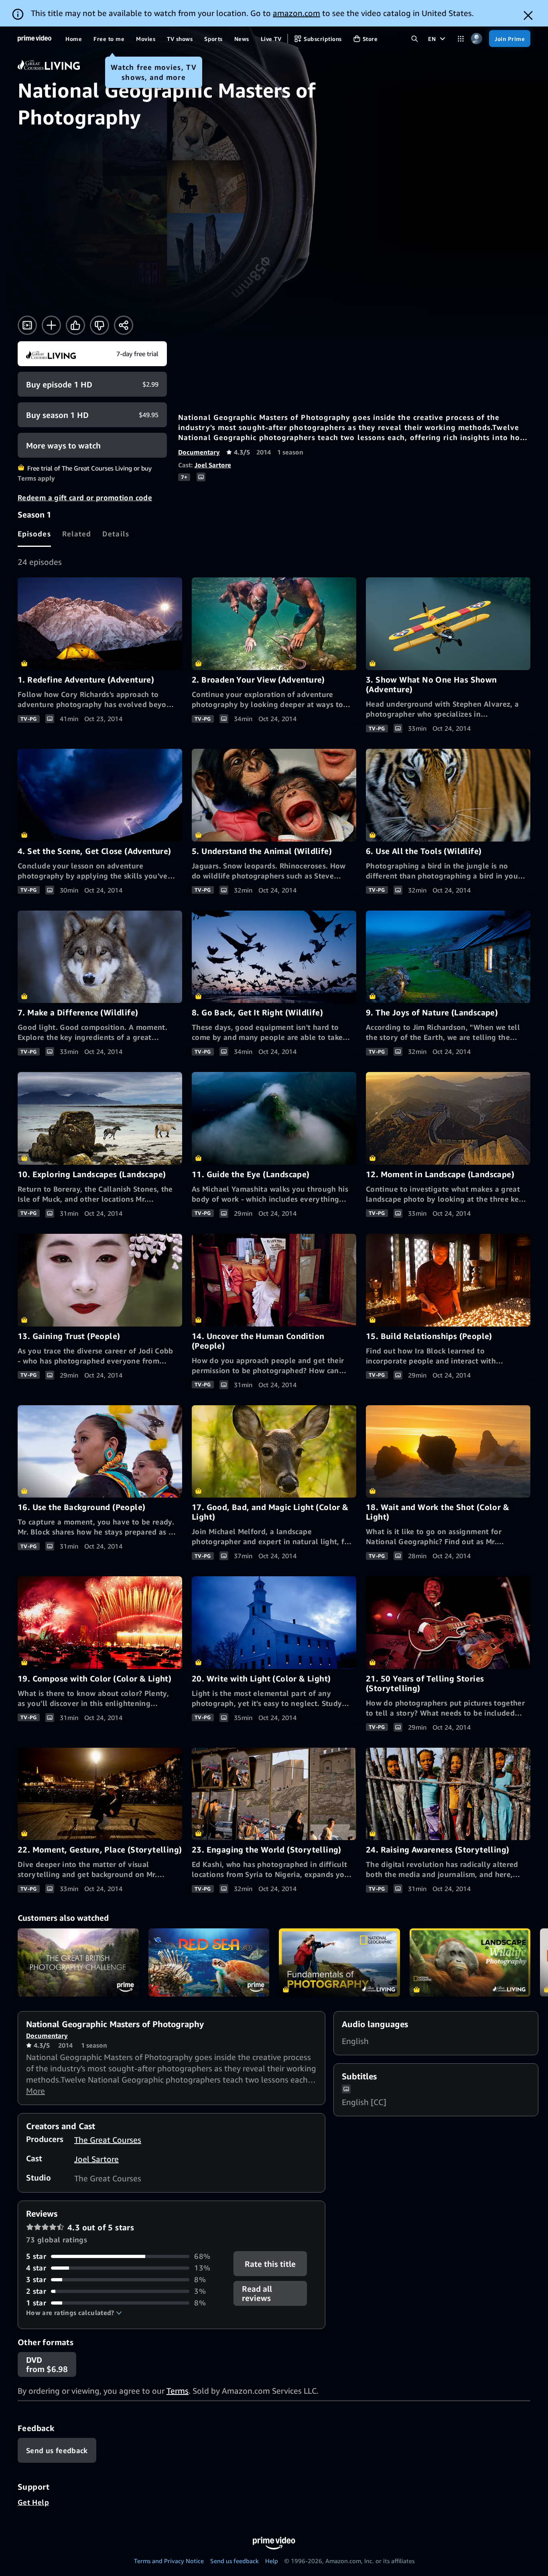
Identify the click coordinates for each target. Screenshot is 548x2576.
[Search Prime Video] (415, 39)
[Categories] (461, 39)
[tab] (34, 534)
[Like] (75, 325)
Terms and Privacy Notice (169, 2561)
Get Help (33, 2502)
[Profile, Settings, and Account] (476, 39)
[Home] (35, 39)
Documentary (199, 452)
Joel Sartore (213, 465)
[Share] (124, 325)
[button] (74, 2313)
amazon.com (296, 13)
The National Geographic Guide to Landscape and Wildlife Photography (470, 1963)
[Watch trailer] (27, 325)
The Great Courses (108, 2140)
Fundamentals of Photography (339, 1963)
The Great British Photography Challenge (78, 1963)
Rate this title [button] (271, 2264)
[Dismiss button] (528, 15)
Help (272, 2561)
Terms (178, 2391)
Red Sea (209, 1963)
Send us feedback (234, 2561)
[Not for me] (99, 325)
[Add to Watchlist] (51, 325)
